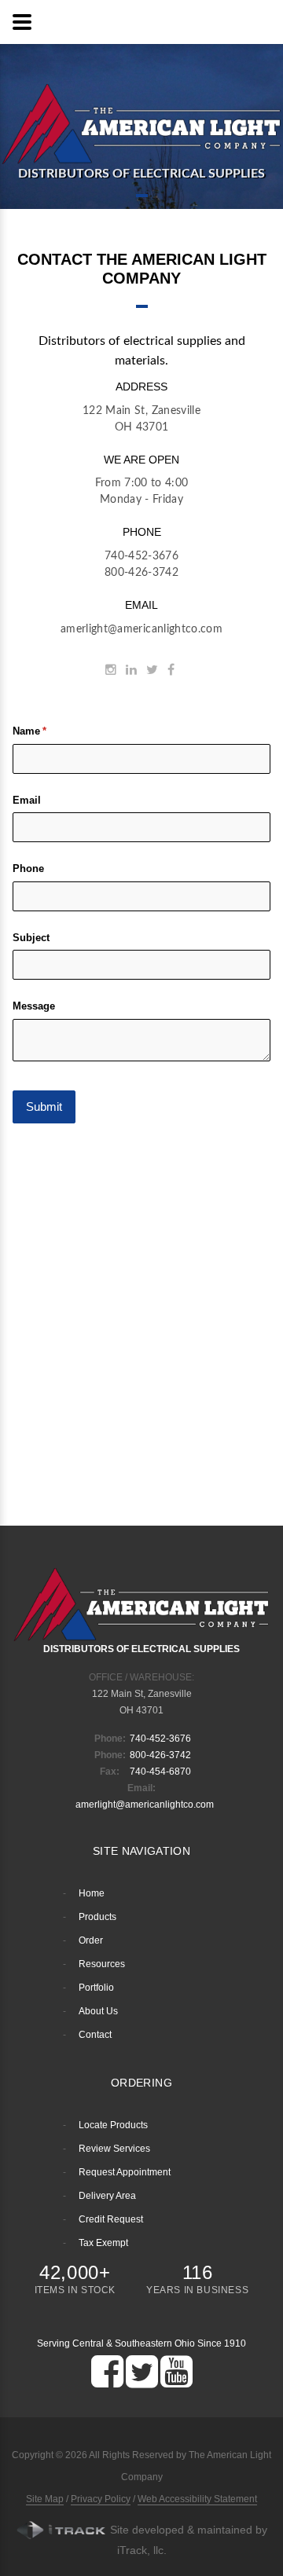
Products (97, 1917)
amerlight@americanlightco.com (141, 629)
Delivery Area (107, 2196)
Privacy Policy (101, 2499)
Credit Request (111, 2219)
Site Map (45, 2499)
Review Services (114, 2149)
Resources (102, 1964)
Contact (95, 2035)
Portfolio (96, 1988)
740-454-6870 (160, 1772)
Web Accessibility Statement (197, 2499)
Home (92, 1893)
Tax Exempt (103, 2243)
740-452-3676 (141, 556)
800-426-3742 (141, 573)
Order (91, 1940)
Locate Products (113, 2125)
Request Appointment (125, 2172)
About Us (98, 2011)
